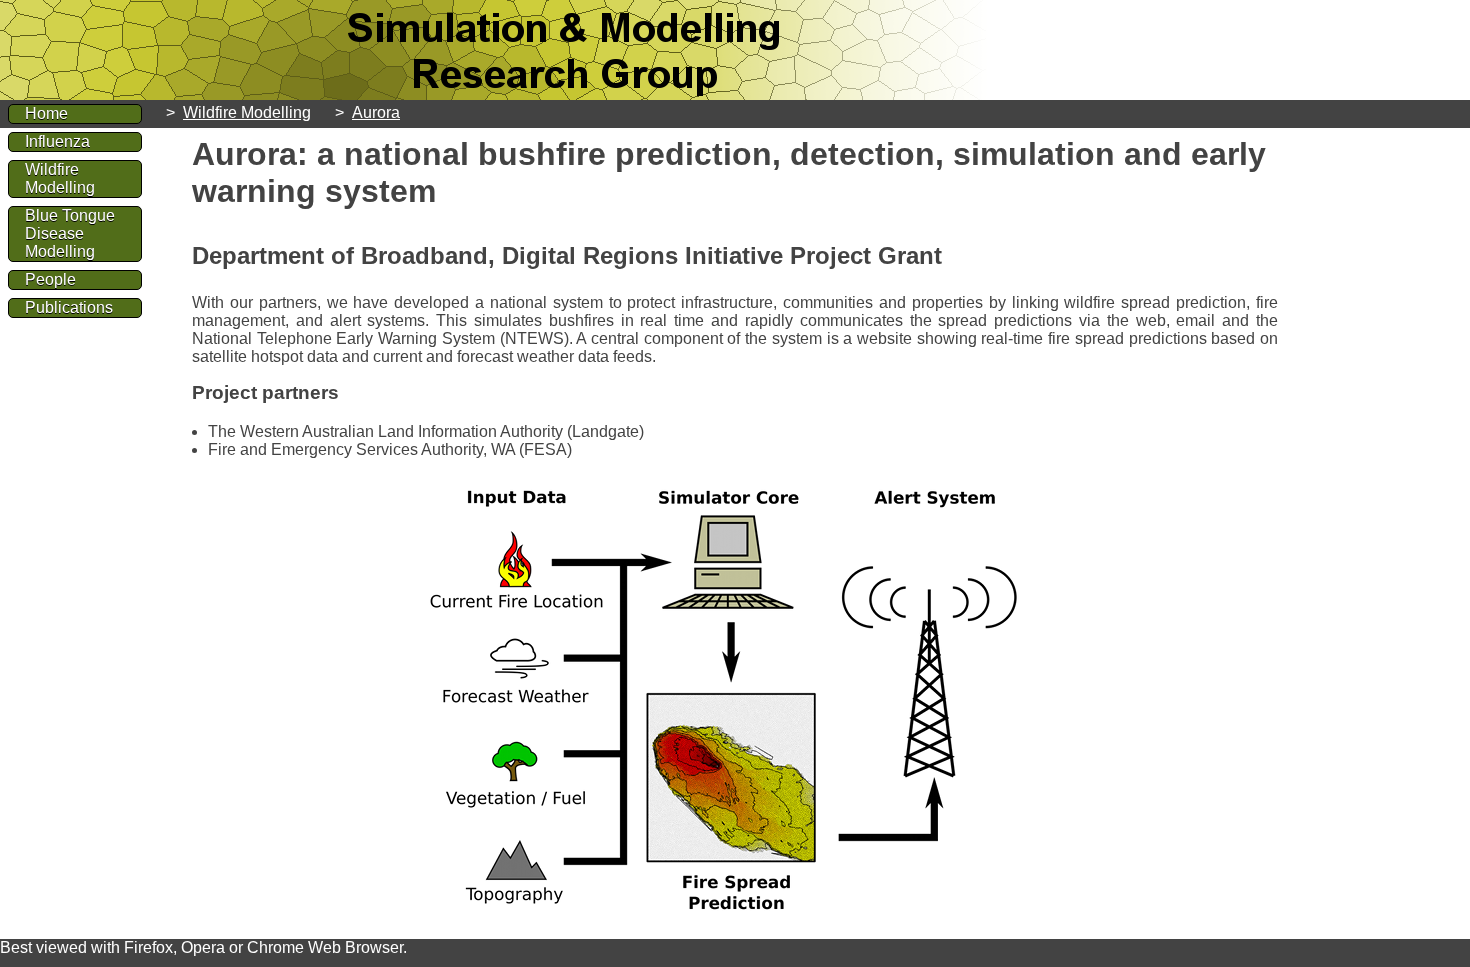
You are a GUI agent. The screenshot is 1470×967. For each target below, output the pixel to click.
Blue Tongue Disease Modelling (70, 233)
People (50, 279)
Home (46, 113)
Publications (69, 307)
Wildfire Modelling (247, 112)
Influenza (57, 141)
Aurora (376, 112)
